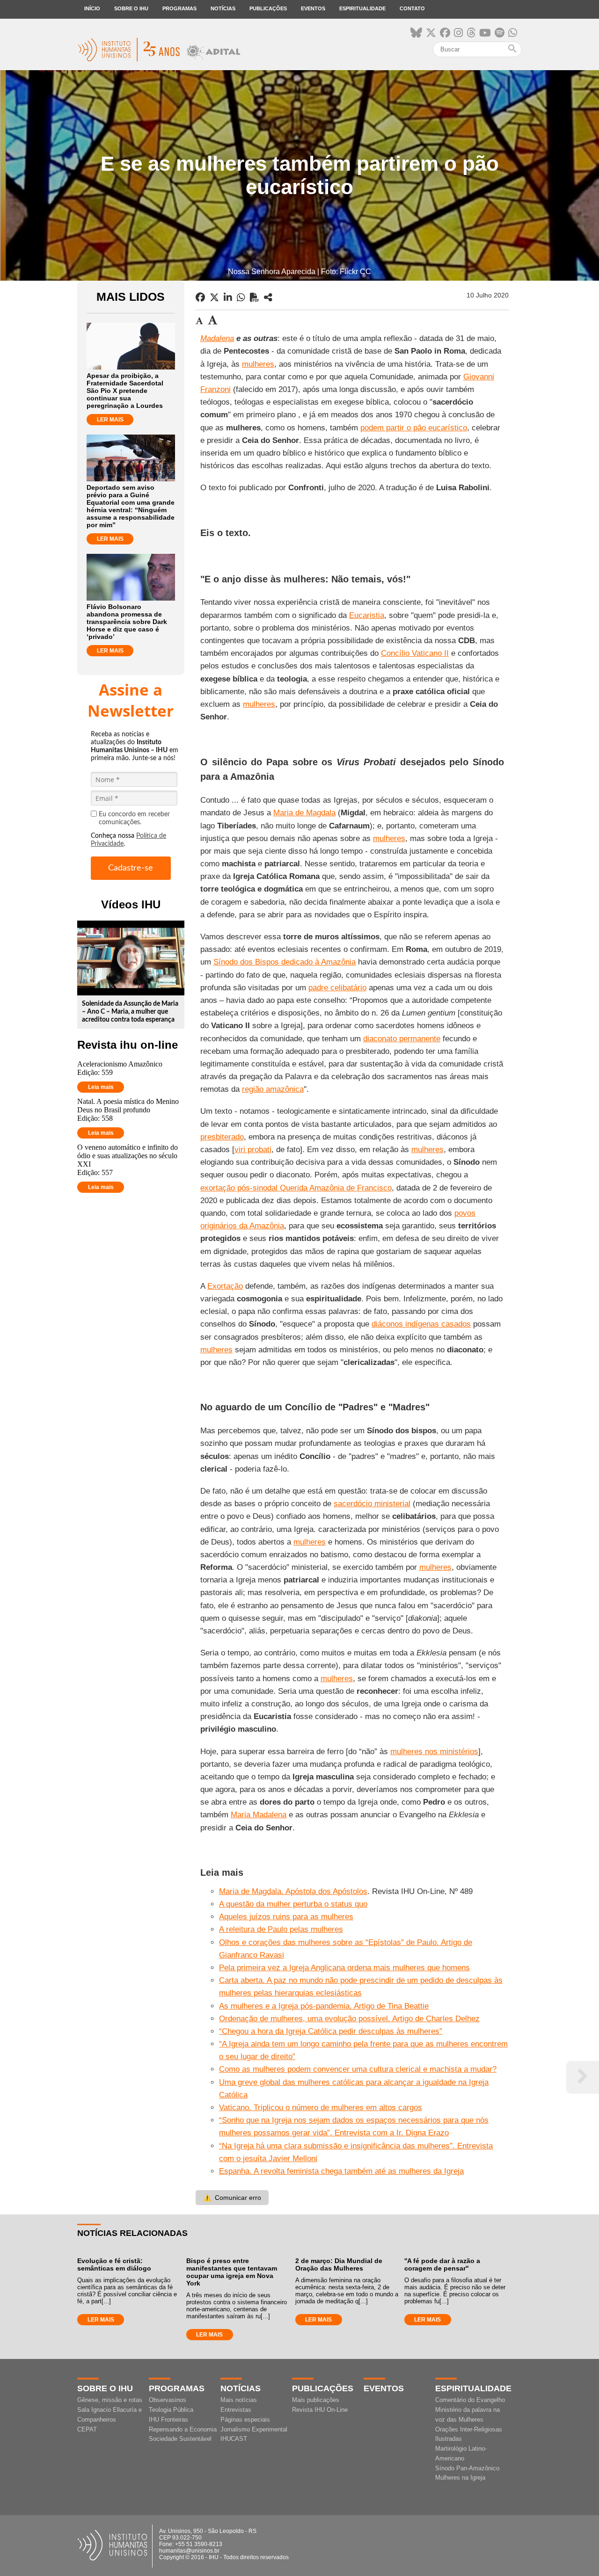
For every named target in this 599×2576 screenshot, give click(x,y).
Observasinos (168, 2400)
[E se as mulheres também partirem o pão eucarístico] (268, 298)
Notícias (223, 8)
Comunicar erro (232, 2198)
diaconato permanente (402, 1039)
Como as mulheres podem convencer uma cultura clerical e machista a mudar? (358, 2069)
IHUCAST (234, 2439)
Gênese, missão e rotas (110, 2400)
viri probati (253, 1150)
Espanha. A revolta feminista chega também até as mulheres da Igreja (341, 2171)
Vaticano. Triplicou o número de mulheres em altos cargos (321, 2108)
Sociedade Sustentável (180, 2439)
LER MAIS (110, 420)
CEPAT (87, 2429)
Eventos (313, 8)
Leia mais (101, 1087)
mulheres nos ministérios (434, 1752)
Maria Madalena (259, 1815)
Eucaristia (367, 615)
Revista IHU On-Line (320, 2410)
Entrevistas (236, 2410)
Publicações (268, 8)
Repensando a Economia (183, 2429)
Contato (412, 8)
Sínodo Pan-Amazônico (467, 2468)
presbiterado (222, 1137)
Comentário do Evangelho (470, 2400)
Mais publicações (316, 2400)
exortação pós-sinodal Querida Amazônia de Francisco (296, 1188)
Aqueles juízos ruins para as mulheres (286, 1917)
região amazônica (273, 1089)
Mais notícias (239, 2400)
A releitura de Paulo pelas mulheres (281, 1929)
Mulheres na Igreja (460, 2478)
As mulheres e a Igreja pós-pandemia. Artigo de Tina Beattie (324, 2006)
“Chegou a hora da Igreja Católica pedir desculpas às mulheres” (331, 2031)
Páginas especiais (245, 2420)
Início (92, 8)
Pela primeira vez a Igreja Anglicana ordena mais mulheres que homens (344, 1968)
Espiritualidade (362, 8)
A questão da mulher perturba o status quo (293, 1904)
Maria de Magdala (304, 813)
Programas (179, 8)
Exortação (225, 1286)
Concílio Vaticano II (415, 653)
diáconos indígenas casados (421, 1324)
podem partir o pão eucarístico (414, 428)
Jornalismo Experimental (254, 2429)
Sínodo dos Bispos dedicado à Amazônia (285, 962)
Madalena (217, 338)
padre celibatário (337, 988)
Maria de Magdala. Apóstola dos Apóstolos (293, 1891)
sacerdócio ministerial (372, 1504)
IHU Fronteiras (168, 2420)
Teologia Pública (171, 2410)
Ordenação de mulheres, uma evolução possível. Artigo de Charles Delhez (349, 2019)
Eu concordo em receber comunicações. (134, 818)
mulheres (258, 364)
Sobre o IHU (131, 8)
